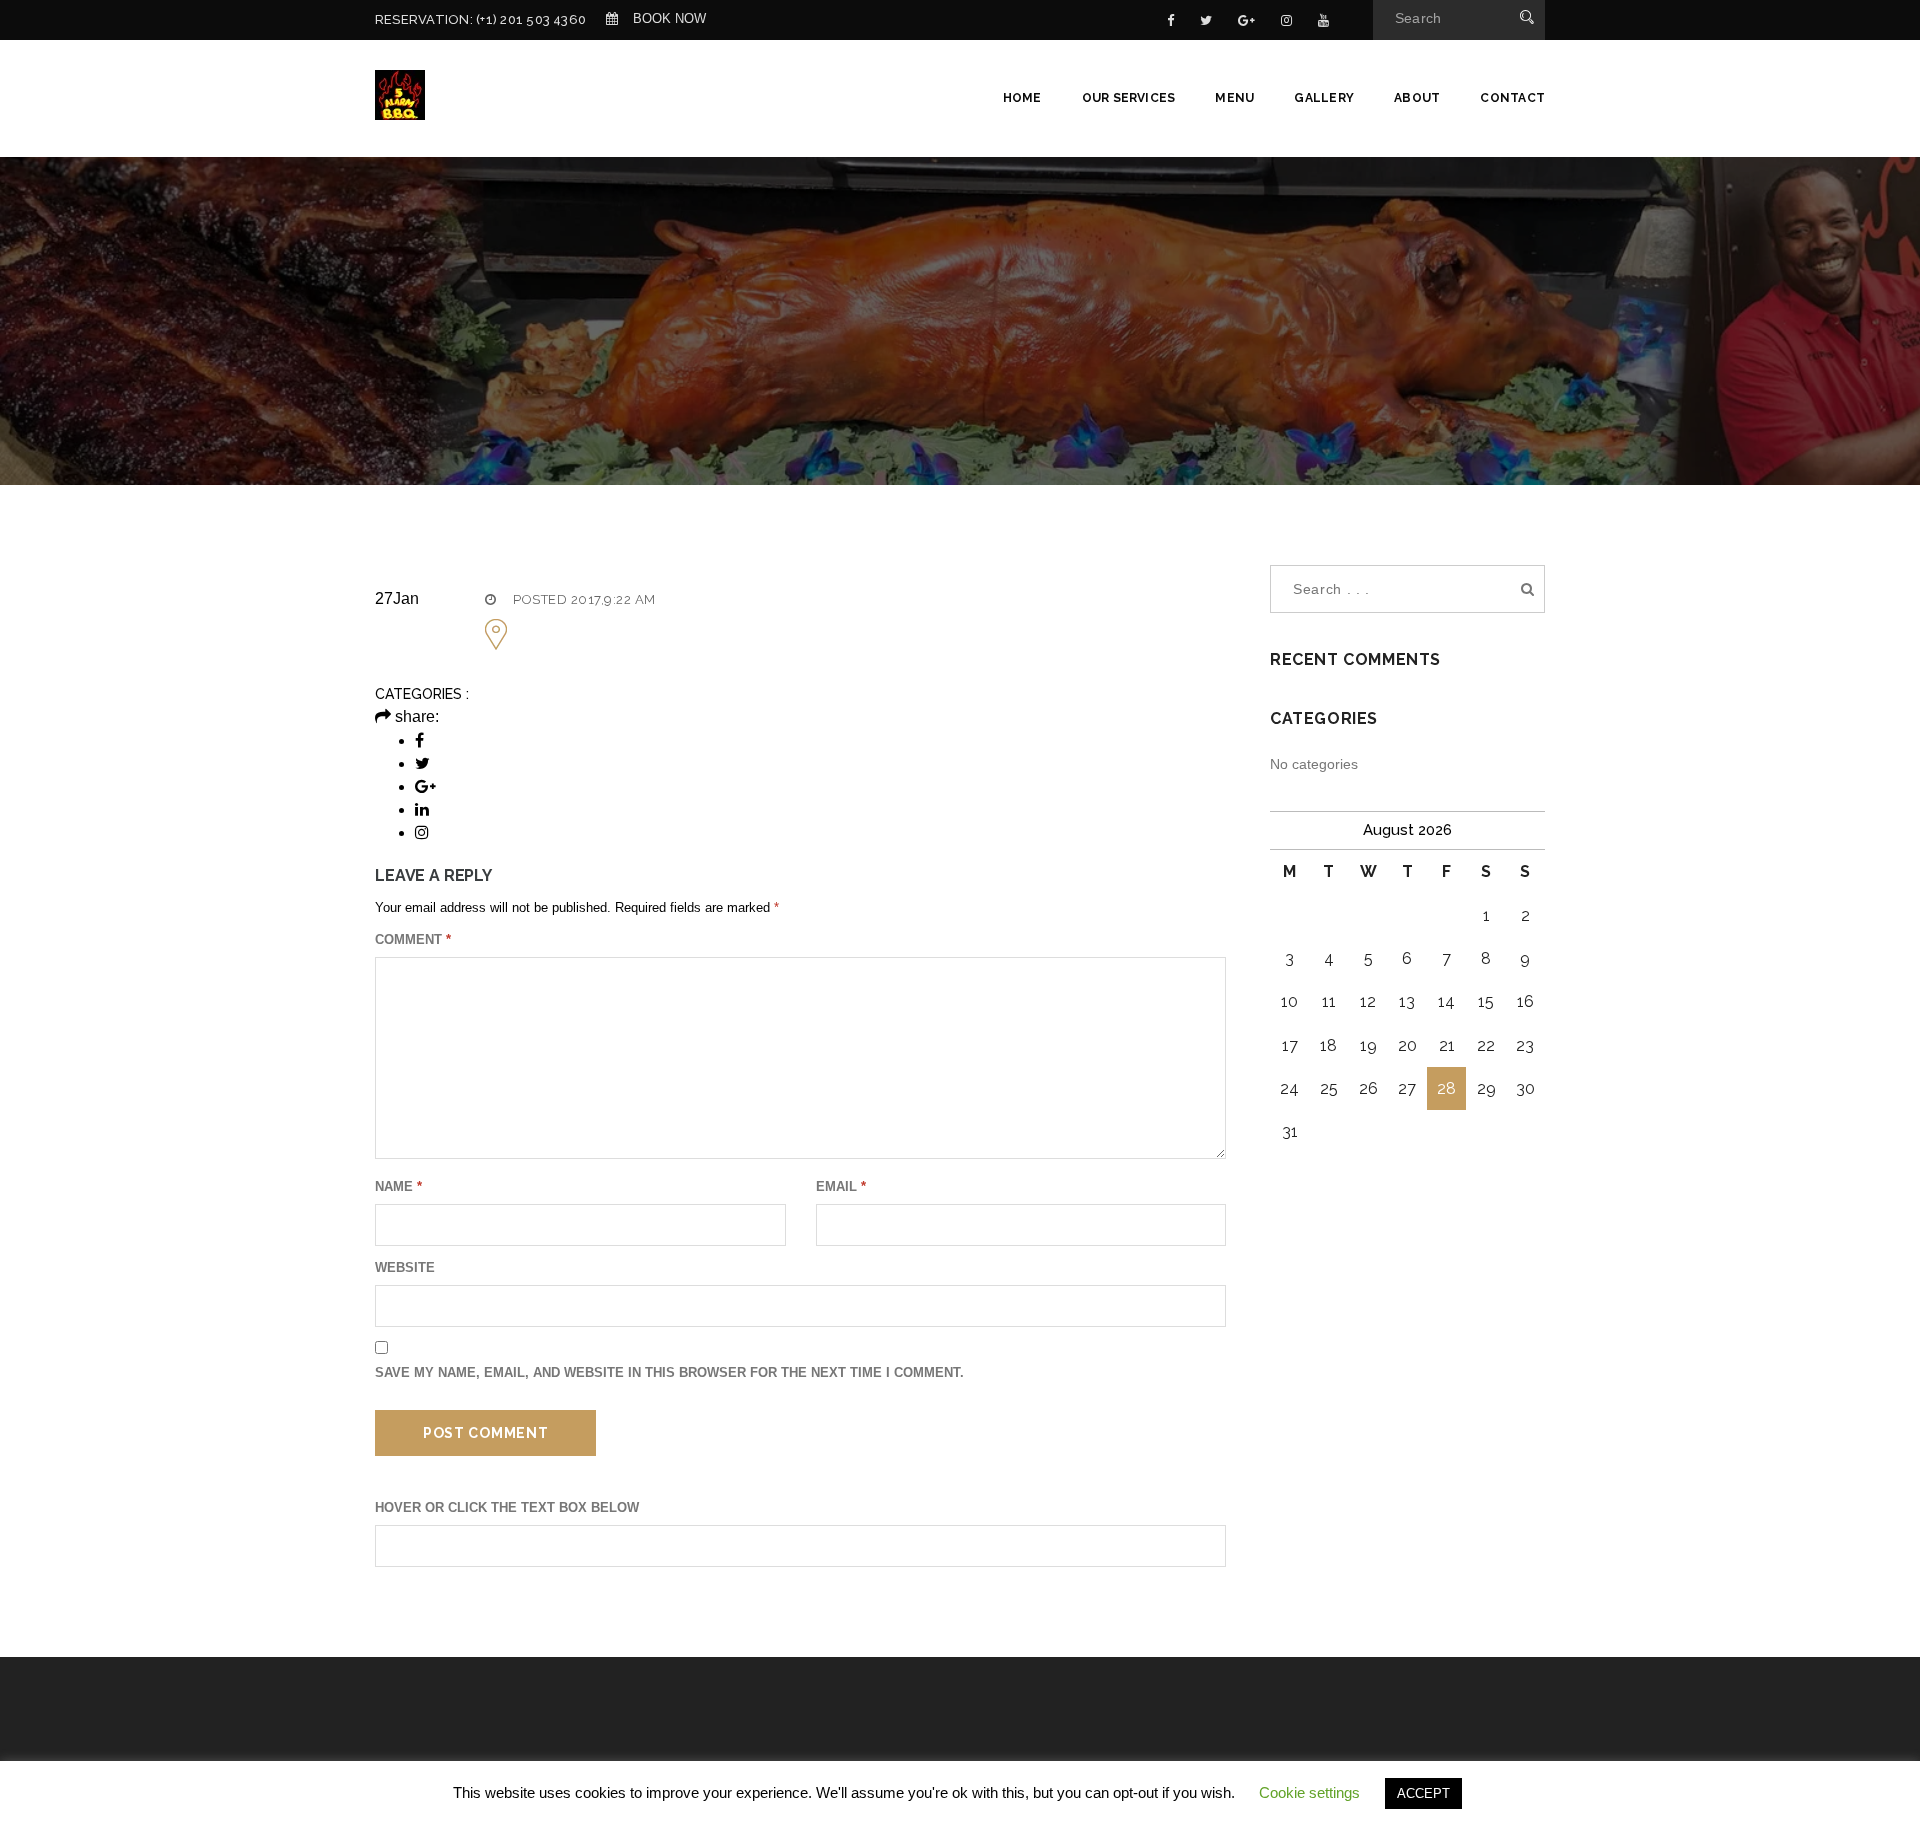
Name (398, 1186)
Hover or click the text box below (507, 1507)
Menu (1234, 98)
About (1417, 98)
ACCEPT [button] (1423, 1793)
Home (1022, 98)
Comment (413, 939)
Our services (1129, 98)
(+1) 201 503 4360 (531, 19)
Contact (1512, 98)
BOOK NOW (669, 18)
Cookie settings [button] (1309, 1792)
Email (841, 1186)
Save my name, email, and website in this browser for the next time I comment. (669, 1372)
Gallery (1324, 98)
